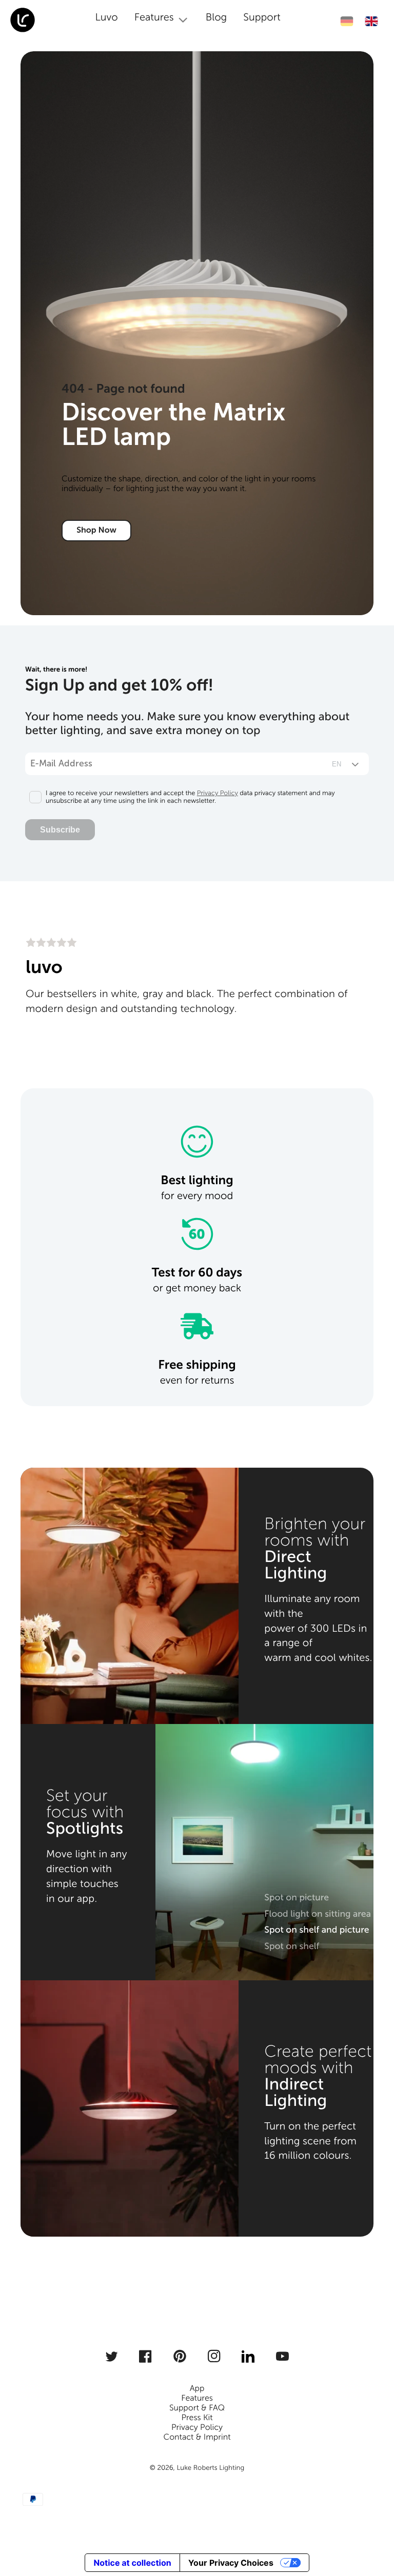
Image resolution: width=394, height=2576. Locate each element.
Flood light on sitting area (318, 1914)
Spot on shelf (292, 1946)
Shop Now (96, 530)
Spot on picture (297, 1897)
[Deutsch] (347, 21)
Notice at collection (132, 2563)
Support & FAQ (197, 2408)
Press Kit (197, 2418)
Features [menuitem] (154, 17)
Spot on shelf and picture (317, 1930)
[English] (371, 21)
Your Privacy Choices (231, 2563)
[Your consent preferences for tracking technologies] (372, 2528)
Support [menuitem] (262, 17)
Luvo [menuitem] (106, 17)
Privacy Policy (218, 793)
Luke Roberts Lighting (210, 2468)
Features (197, 2398)
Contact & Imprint (197, 2437)
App (197, 2389)
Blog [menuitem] (216, 17)
